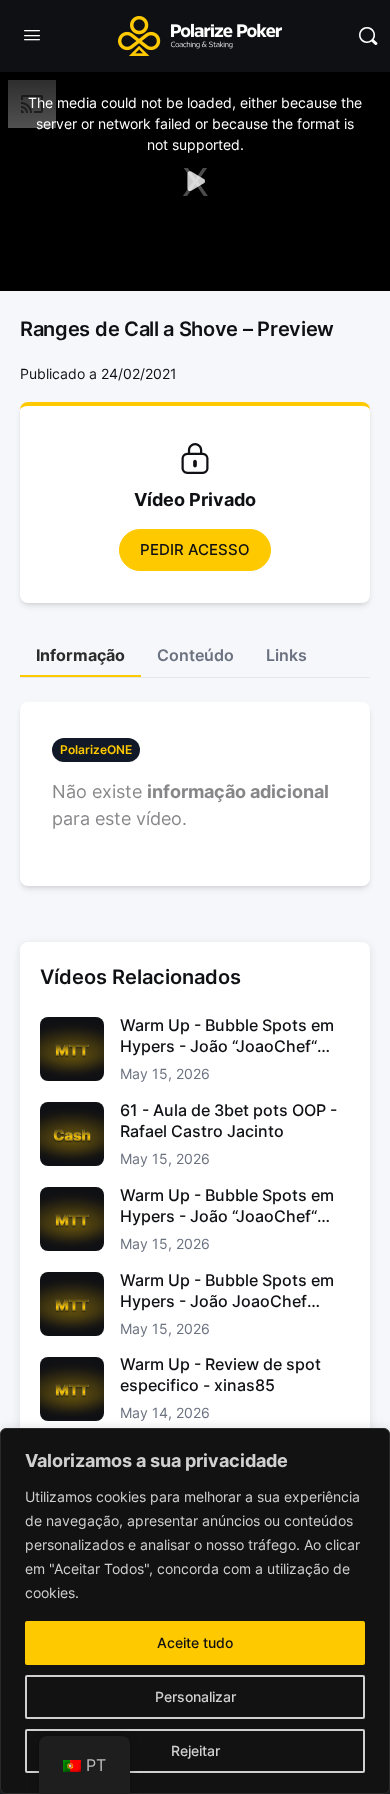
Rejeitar (195, 1750)
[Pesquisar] (368, 36)
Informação (80, 655)
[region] (195, 1611)
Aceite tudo (195, 1642)
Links (286, 655)
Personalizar (195, 1696)
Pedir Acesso (195, 549)
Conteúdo (195, 655)
